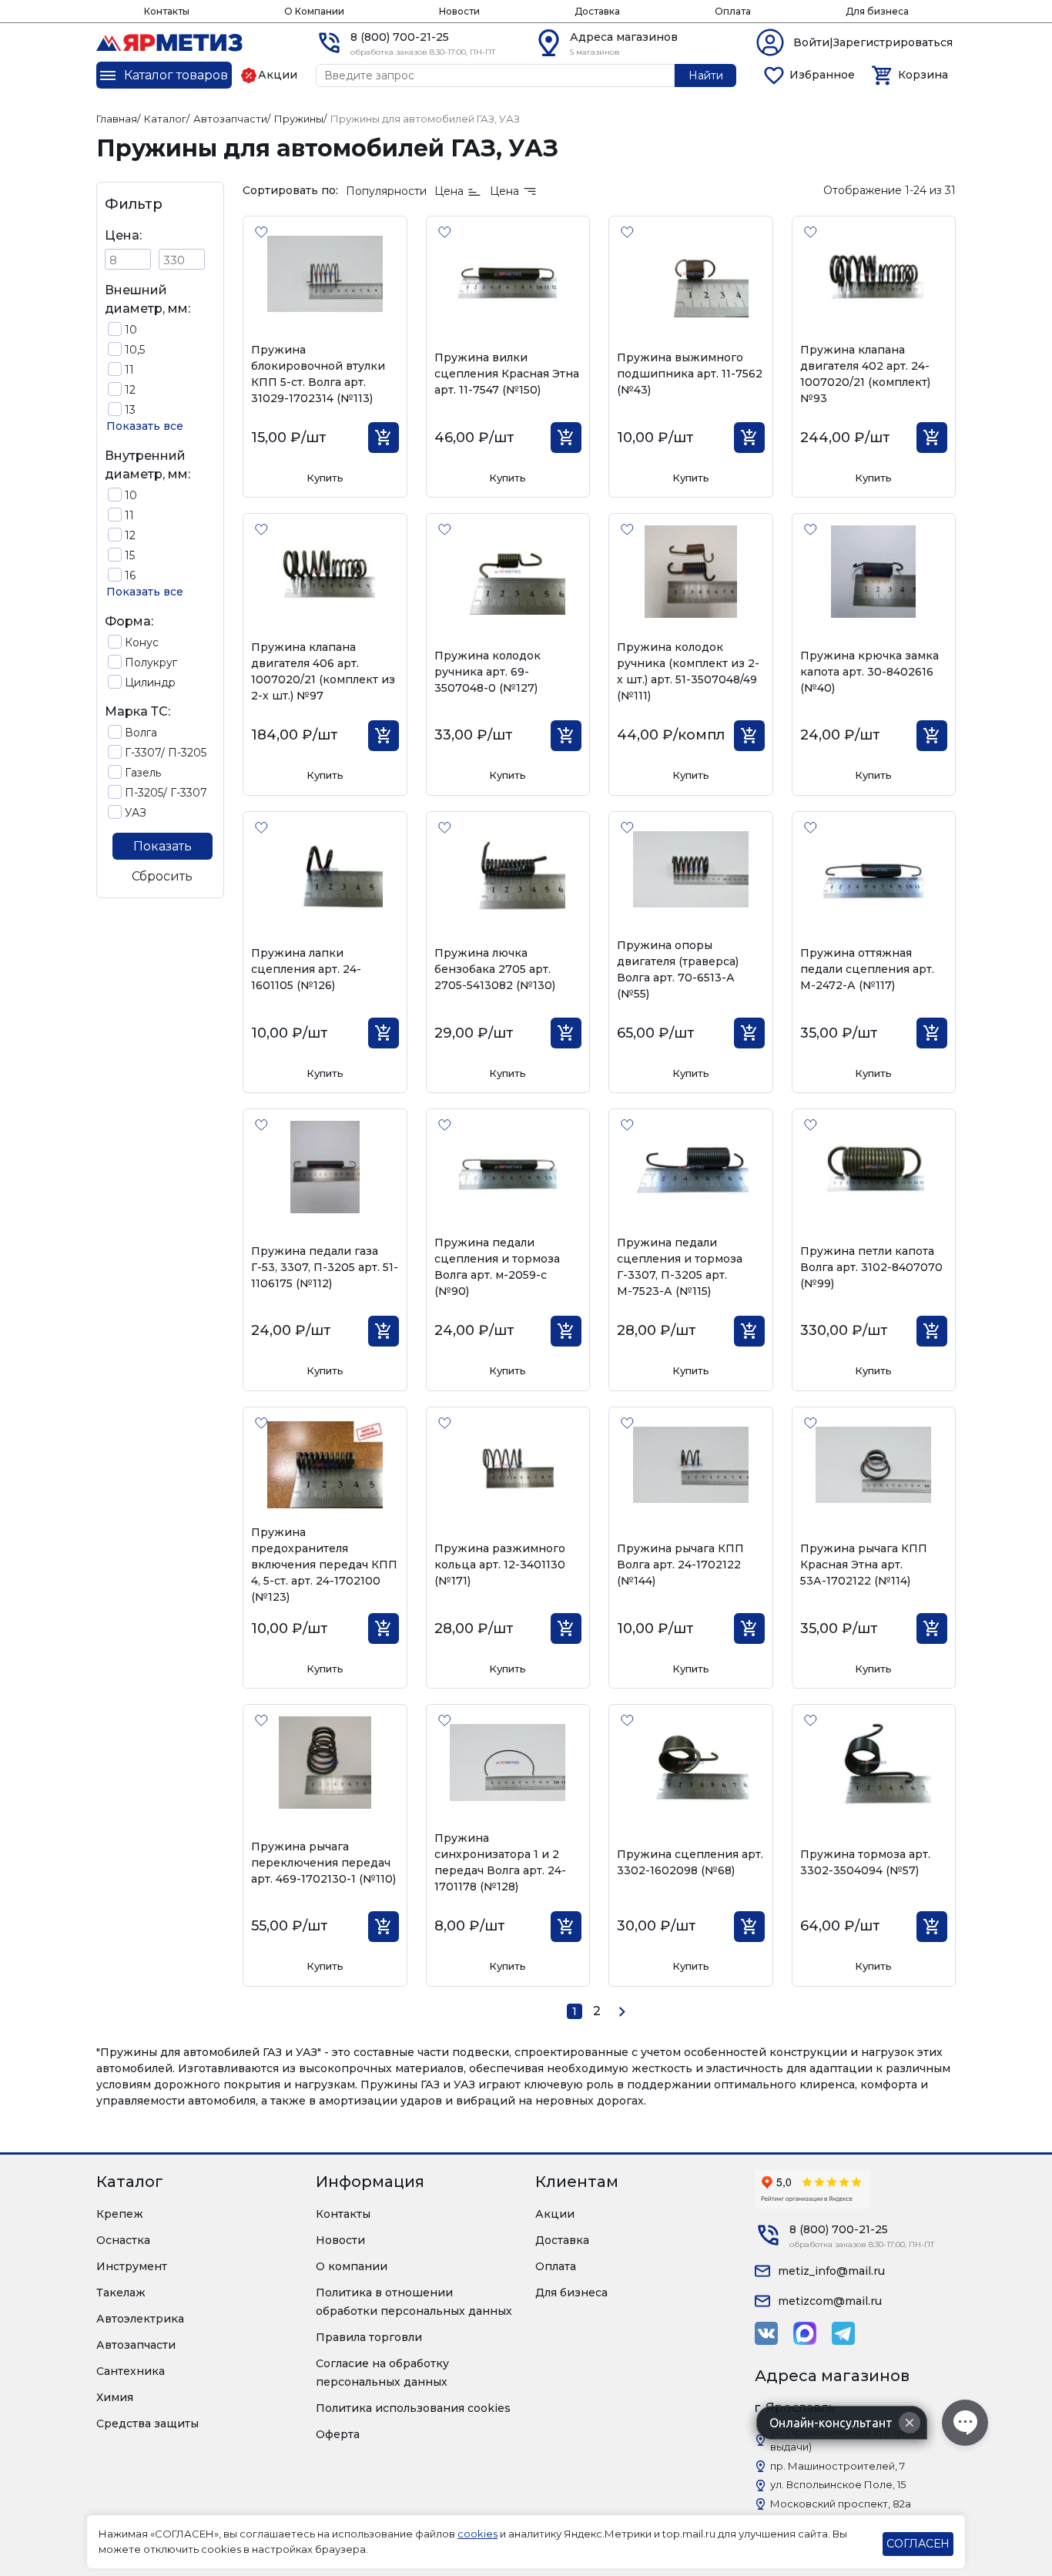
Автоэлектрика (140, 2319)
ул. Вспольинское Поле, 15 (838, 2484)
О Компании (314, 11)
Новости (459, 11)
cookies (477, 2534)
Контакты (167, 11)
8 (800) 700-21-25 (400, 37)
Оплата (733, 11)
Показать (162, 846)
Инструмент (132, 2266)
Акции (555, 2214)
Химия (115, 2397)
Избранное (822, 75)
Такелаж (121, 2293)
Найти (706, 75)
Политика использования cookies (413, 2408)
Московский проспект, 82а (841, 2504)
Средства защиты (147, 2423)
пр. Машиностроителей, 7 (838, 2466)
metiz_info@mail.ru (831, 2271)
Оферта (338, 2434)
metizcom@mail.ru (830, 2301)
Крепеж (120, 2214)
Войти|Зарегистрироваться (873, 42)
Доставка (597, 11)
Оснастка (123, 2240)
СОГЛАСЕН (918, 2544)
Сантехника (131, 2371)
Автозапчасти (136, 2345)
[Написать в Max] (805, 2333)
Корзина (923, 75)
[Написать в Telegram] (843, 2333)
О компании (352, 2266)
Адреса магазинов (624, 37)
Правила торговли (369, 2337)
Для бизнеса (877, 11)
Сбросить (162, 876)
